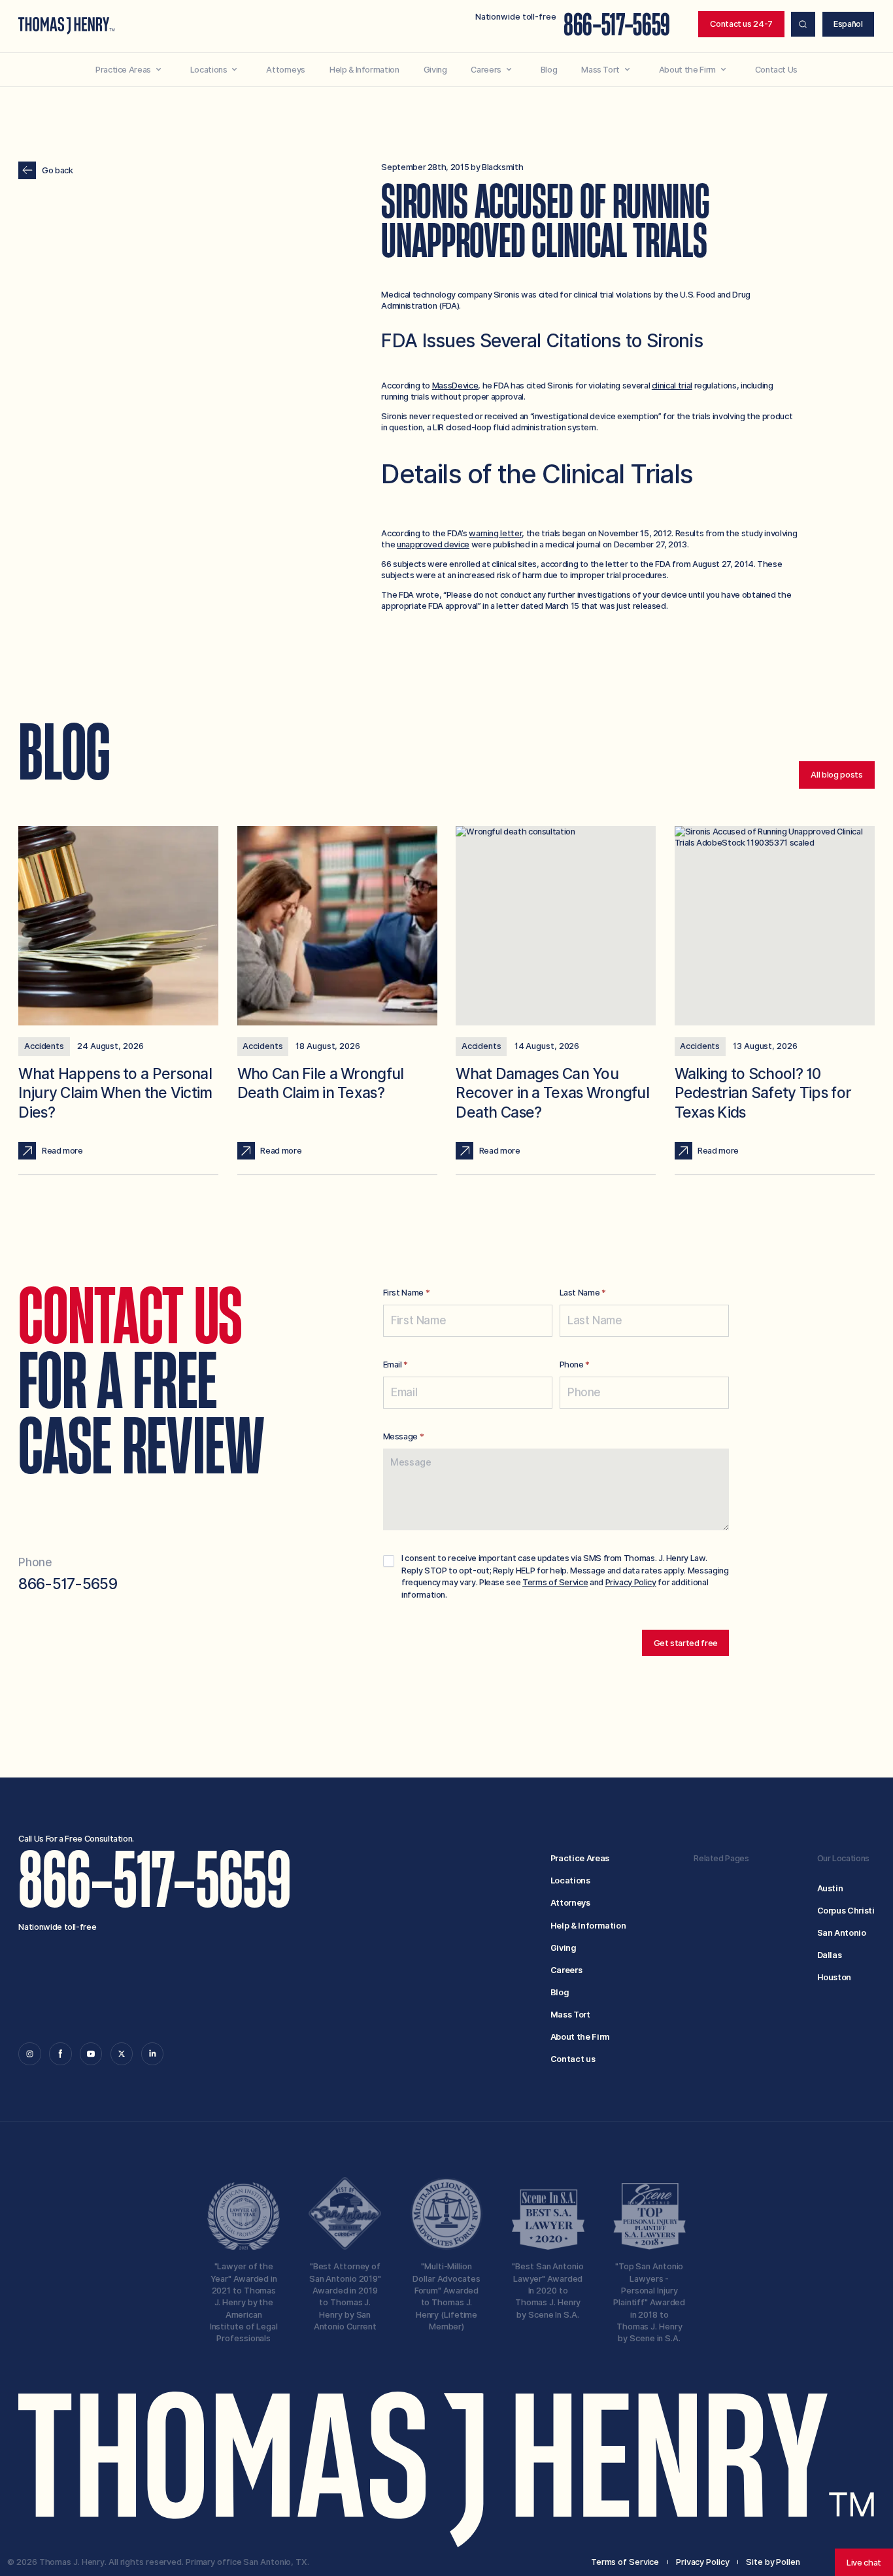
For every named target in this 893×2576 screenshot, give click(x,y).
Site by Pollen (773, 2562)
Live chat (864, 2563)
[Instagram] (29, 2053)
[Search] (803, 24)
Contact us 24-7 (741, 24)
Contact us (573, 2059)
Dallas (830, 1955)
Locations (570, 1880)
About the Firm (580, 2037)
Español (848, 24)
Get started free (686, 1643)
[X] (122, 2053)
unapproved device (433, 544)
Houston (834, 1977)
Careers (566, 1970)
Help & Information (588, 1926)
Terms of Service (555, 1582)
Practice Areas (580, 1858)
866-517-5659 (617, 26)
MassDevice (455, 386)
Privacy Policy (631, 1582)
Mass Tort (570, 2015)
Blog (560, 1992)
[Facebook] (60, 2053)
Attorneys (570, 1903)
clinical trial (672, 386)
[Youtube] (91, 2053)
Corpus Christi (846, 1911)
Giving (564, 1948)
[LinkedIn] (152, 2053)
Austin (830, 1888)
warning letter (495, 533)
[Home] (66, 26)
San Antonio (842, 1933)
